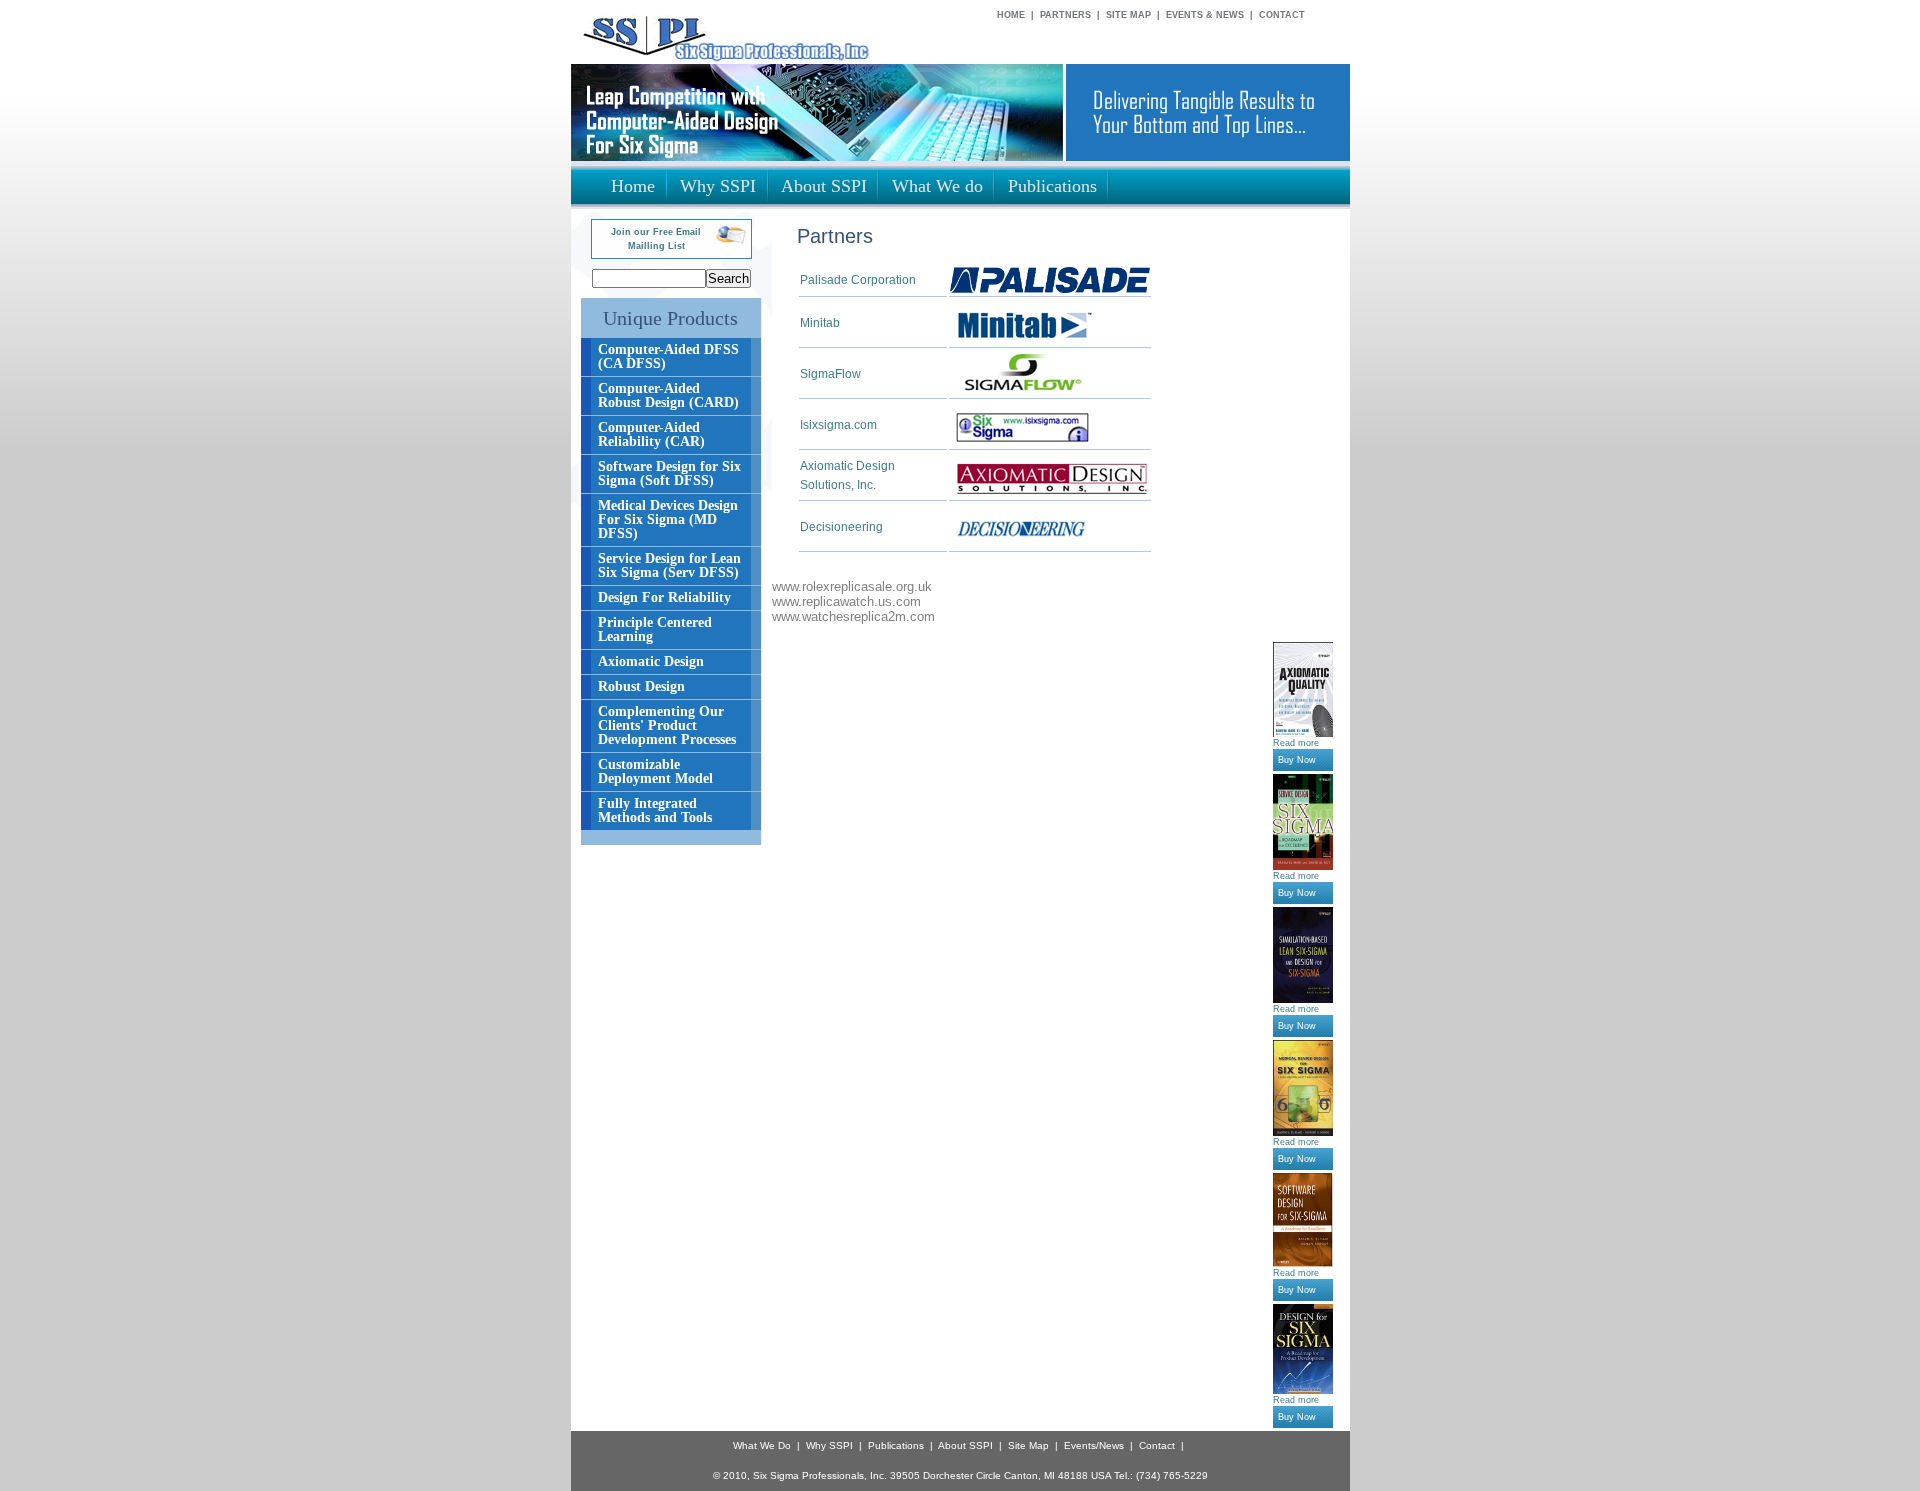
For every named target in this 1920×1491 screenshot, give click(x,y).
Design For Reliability (664, 597)
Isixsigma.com (838, 425)
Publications (896, 1445)
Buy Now (1297, 760)
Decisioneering (841, 527)
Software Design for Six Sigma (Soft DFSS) (669, 473)
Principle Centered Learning (655, 629)
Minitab (820, 323)
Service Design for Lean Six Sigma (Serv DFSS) (669, 565)
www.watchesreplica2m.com (853, 616)
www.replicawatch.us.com (846, 601)
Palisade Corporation (858, 280)
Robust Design (641, 686)
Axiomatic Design (651, 661)
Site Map (1128, 15)
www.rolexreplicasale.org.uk (852, 586)
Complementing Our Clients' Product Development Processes (667, 725)
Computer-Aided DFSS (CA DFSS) (668, 356)
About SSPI (965, 1445)
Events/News (1094, 1445)
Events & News (1205, 15)
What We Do (762, 1445)
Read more (1296, 743)
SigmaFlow (830, 374)
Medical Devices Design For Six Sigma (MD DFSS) (668, 519)
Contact (1282, 15)
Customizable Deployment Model (655, 771)
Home (1011, 15)
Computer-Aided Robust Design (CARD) (668, 395)
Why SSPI (829, 1445)
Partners (1065, 15)
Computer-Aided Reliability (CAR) (651, 434)
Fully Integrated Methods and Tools (655, 810)
